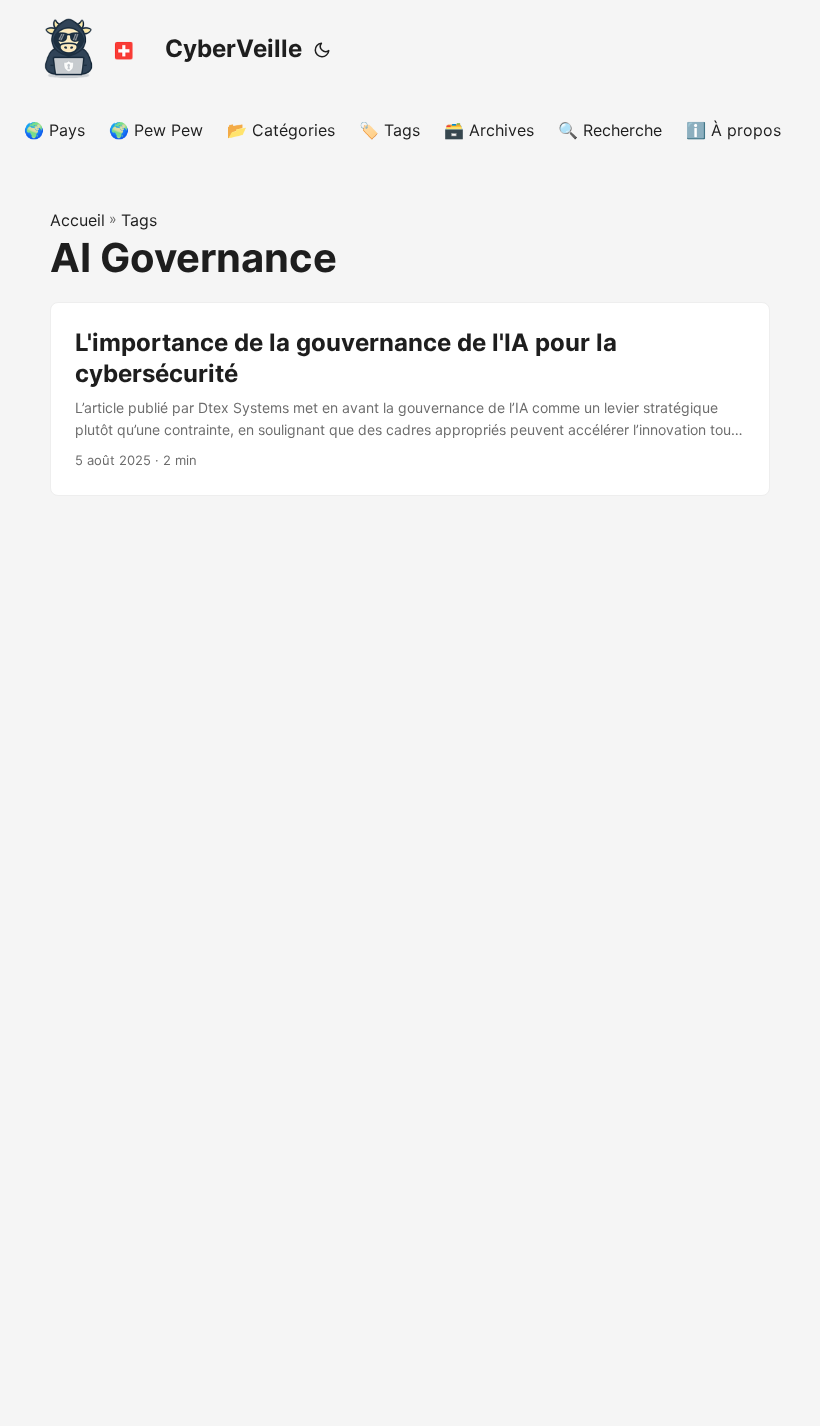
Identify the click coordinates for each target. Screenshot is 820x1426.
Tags (139, 220)
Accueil (77, 220)
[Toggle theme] (322, 50)
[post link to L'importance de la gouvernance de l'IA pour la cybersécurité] (410, 399)
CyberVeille (233, 48)
